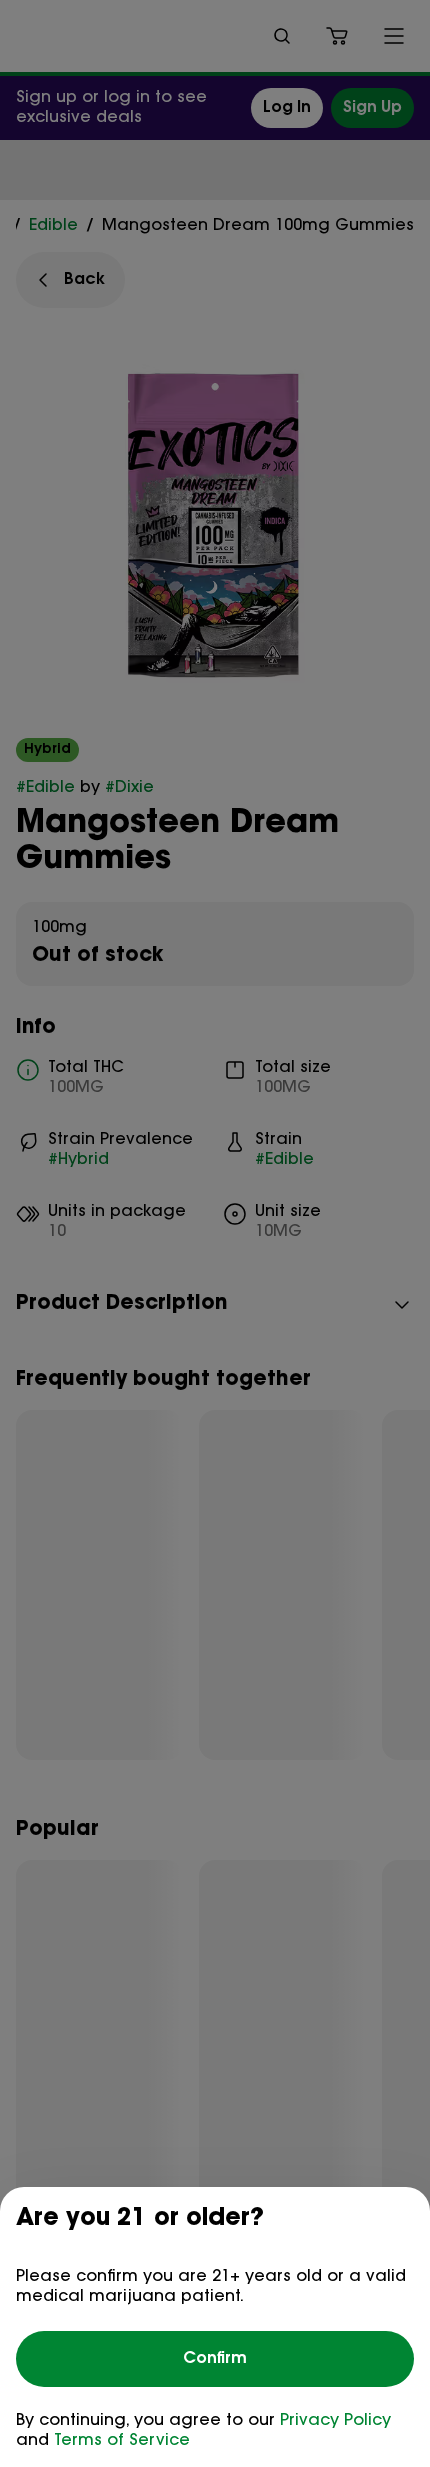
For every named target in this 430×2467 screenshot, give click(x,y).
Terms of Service (122, 2441)
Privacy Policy (335, 2421)
